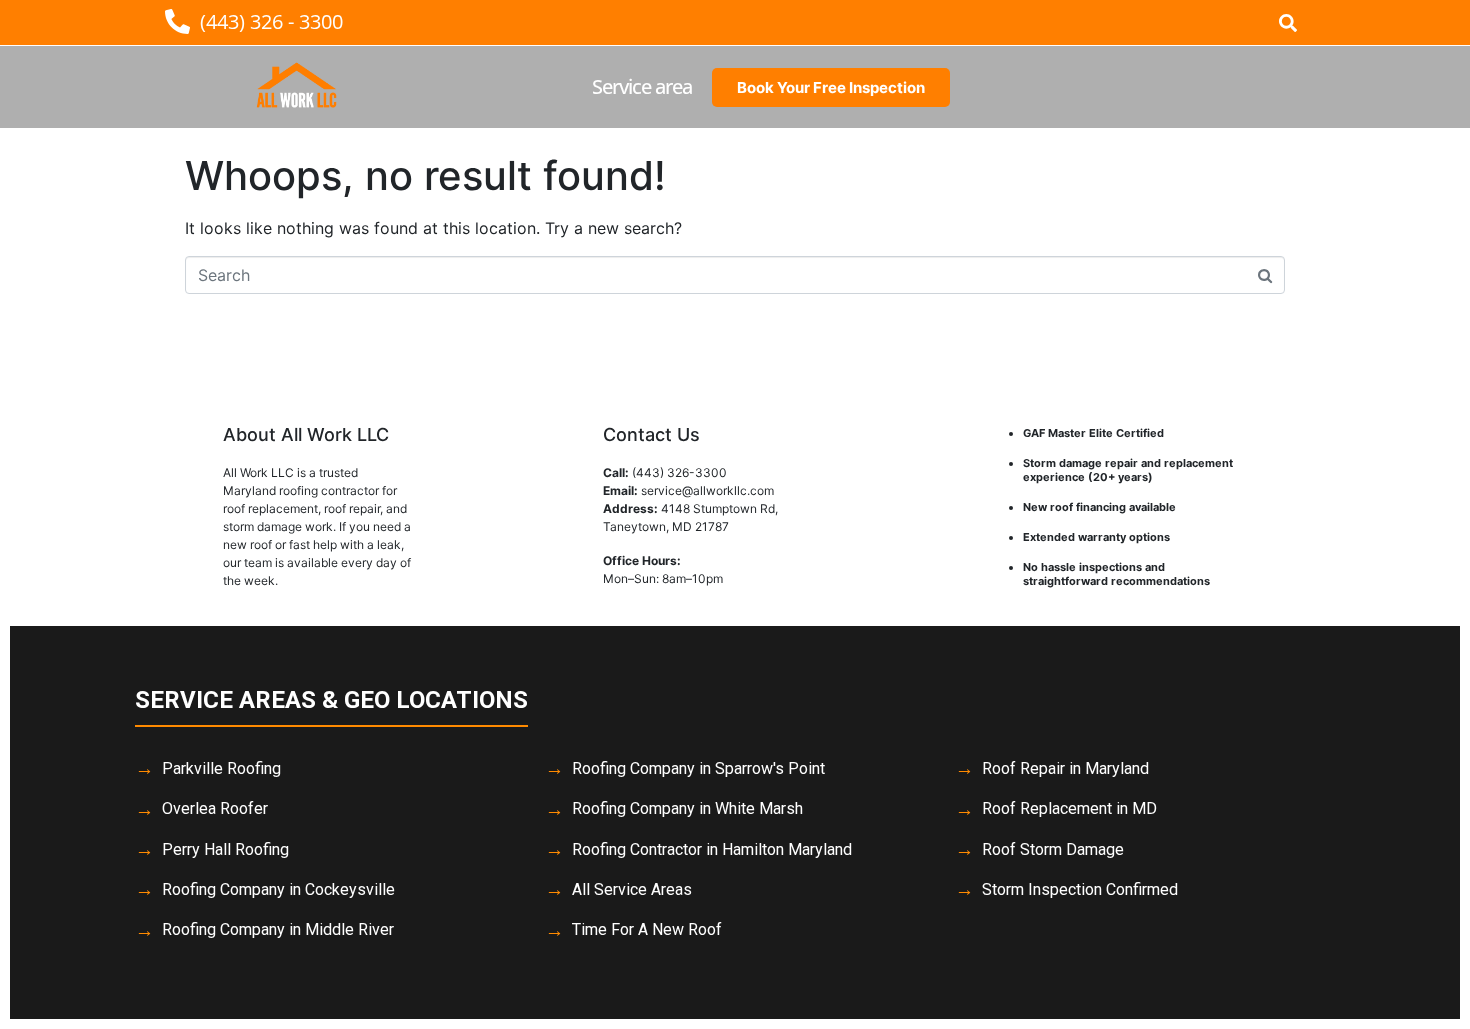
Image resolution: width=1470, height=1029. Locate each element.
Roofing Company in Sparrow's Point (698, 768)
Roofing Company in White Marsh (687, 808)
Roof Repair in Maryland (1065, 768)
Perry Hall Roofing (225, 849)
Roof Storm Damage (1053, 849)
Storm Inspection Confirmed (1080, 889)
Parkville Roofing (221, 768)
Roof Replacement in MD (1069, 808)
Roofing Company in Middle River (278, 929)
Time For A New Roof (647, 929)
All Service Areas (632, 889)
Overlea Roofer (215, 808)
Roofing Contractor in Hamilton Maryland (712, 849)
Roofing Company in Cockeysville (278, 889)
